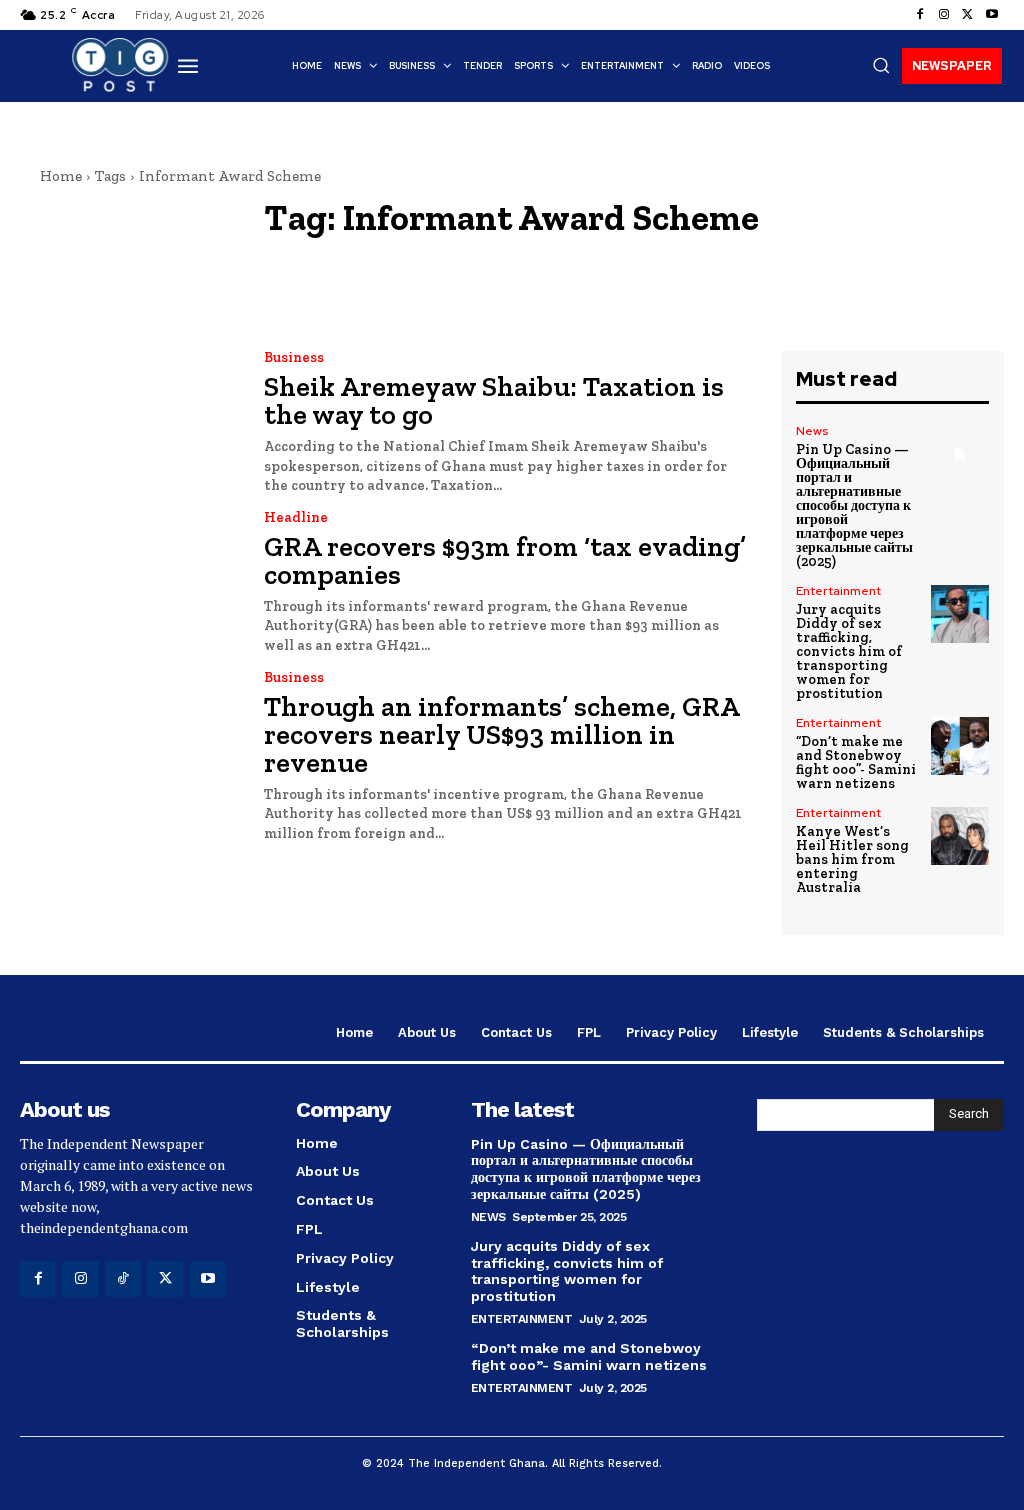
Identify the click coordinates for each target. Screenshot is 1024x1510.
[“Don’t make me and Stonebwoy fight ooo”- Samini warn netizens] (960, 746)
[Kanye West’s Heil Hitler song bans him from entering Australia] (960, 836)
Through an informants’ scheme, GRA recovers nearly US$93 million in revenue (502, 734)
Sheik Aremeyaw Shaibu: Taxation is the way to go (494, 400)
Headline (296, 518)
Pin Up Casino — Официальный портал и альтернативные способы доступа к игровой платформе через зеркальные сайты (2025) (854, 505)
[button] (881, 65)
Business (294, 358)
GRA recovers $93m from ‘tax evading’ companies (505, 560)
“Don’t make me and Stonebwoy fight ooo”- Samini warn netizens (856, 762)
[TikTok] (123, 1279)
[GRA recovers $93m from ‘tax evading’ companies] (129, 581)
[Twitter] (968, 15)
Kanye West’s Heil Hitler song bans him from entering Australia (852, 859)
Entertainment (838, 591)
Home (61, 176)
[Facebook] (920, 15)
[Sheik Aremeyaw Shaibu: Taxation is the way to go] (129, 421)
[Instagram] (944, 15)
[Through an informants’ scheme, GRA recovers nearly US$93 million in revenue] (129, 741)
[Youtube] (992, 15)
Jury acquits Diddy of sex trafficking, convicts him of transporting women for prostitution (849, 651)
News (812, 431)
